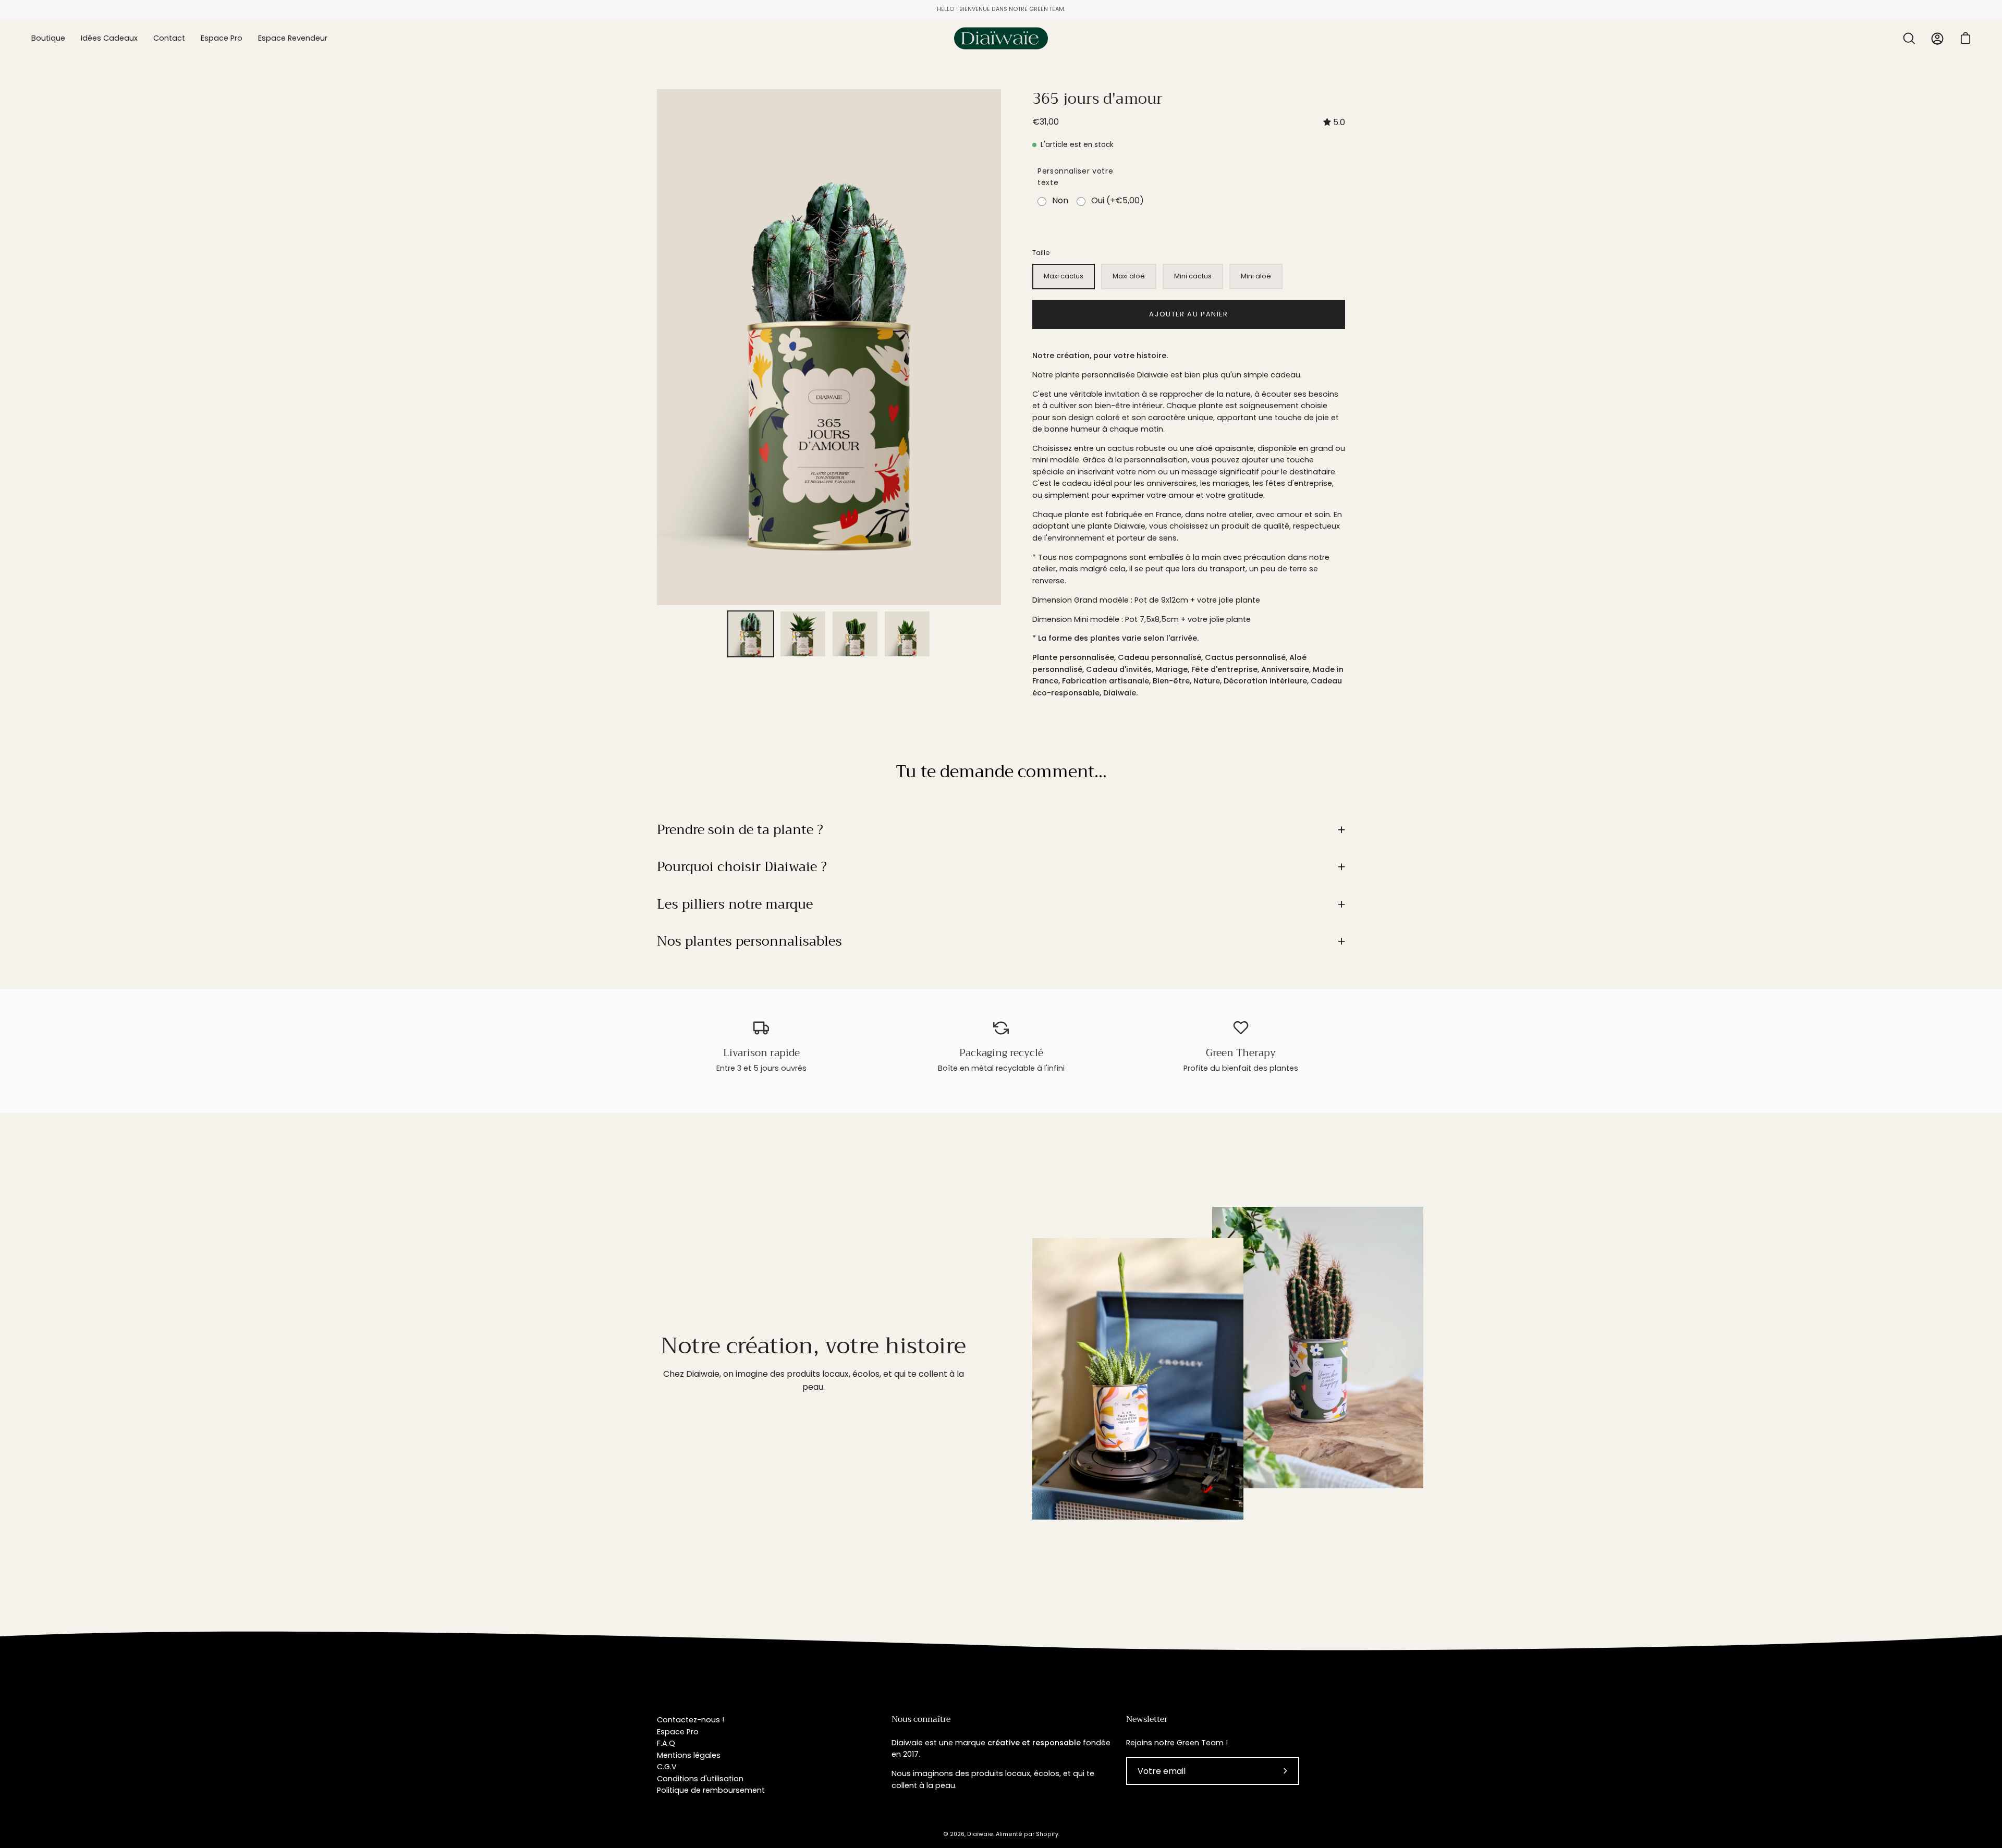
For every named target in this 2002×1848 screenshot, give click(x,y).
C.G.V (667, 1767)
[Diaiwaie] (1001, 38)
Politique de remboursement (711, 1790)
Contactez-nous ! (691, 1720)
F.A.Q (666, 1743)
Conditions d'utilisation (700, 1779)
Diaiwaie (980, 1834)
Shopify (1047, 1834)
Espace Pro (678, 1732)
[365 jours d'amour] (751, 634)
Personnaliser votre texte (1075, 177)
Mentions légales (689, 1755)
